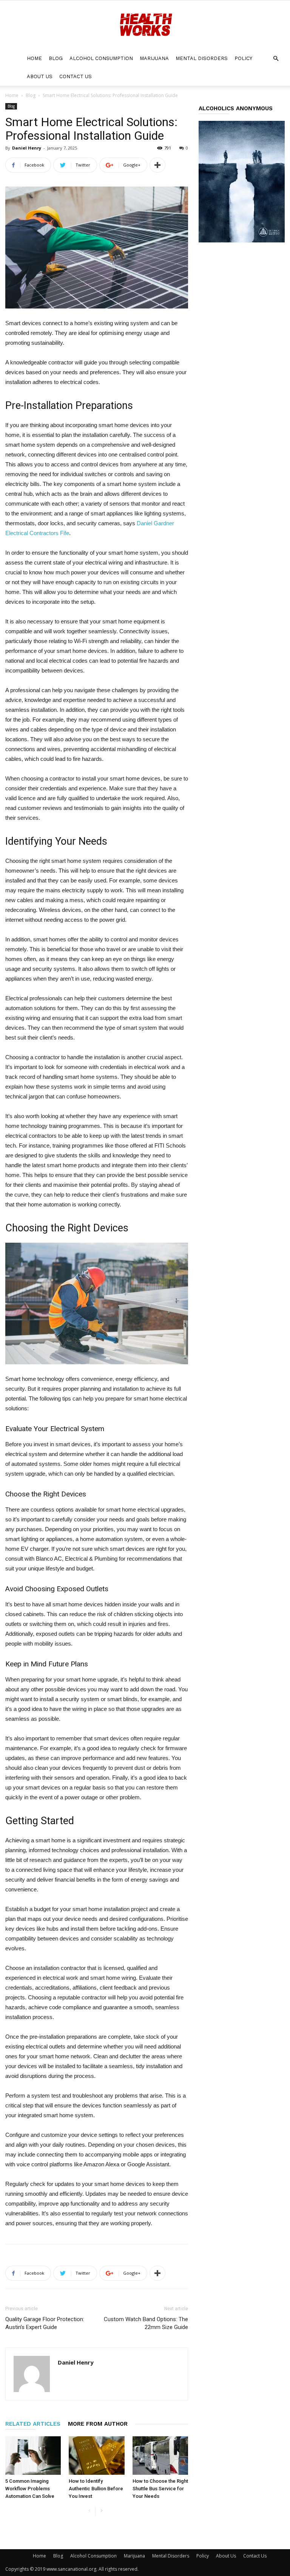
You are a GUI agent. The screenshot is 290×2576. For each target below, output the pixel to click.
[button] (276, 59)
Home (34, 58)
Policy (243, 58)
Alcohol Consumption (101, 58)
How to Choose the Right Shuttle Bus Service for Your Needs (160, 2489)
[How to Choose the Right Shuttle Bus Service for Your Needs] (160, 2455)
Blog (56, 58)
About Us (40, 76)
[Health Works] (145, 25)
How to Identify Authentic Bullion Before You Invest (96, 2489)
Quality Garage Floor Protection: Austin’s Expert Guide (45, 2323)
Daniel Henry (27, 148)
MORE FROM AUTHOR (98, 2424)
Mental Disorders (202, 58)
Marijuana (154, 58)
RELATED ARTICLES (33, 2424)
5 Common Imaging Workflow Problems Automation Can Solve (30, 2489)
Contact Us (76, 76)
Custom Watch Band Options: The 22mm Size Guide (146, 2323)
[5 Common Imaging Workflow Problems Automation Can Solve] (33, 2455)
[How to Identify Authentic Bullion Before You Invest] (96, 2455)
